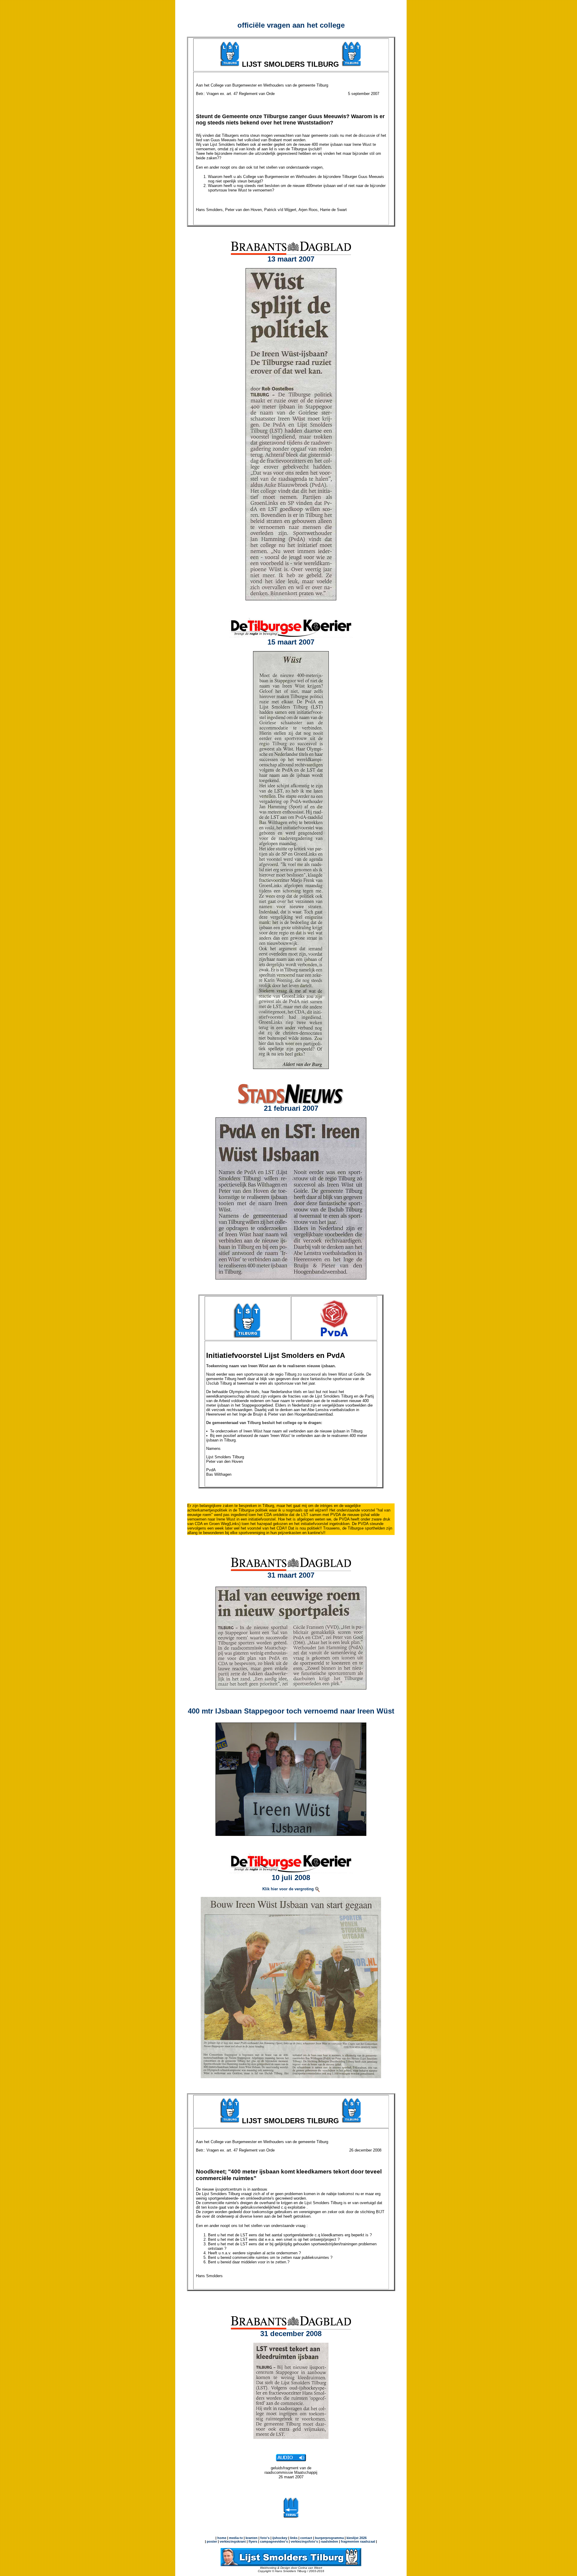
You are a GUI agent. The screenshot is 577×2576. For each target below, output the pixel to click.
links (294, 2538)
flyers (252, 2541)
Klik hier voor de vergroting (289, 1889)
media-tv (236, 2538)
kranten (252, 2538)
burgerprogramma (329, 2538)
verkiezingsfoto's (304, 2541)
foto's (265, 2538)
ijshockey (280, 2538)
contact (306, 2538)
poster (212, 2541)
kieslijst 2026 (357, 2538)
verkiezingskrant (233, 2541)
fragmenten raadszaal (358, 2541)
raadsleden (329, 2541)
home (222, 2538)
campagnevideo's (274, 2541)
